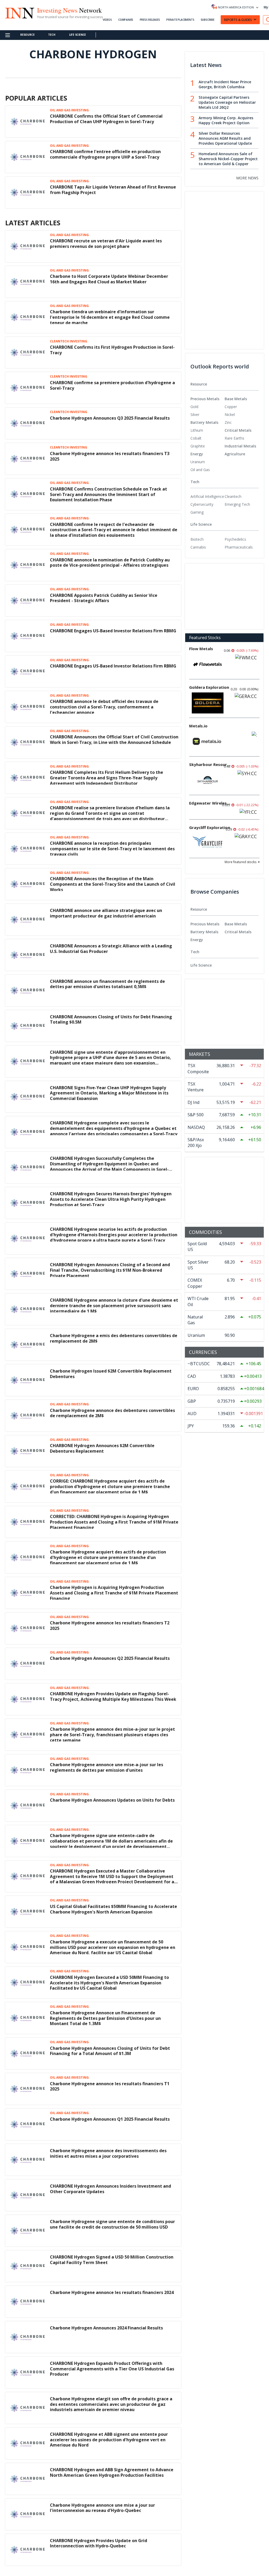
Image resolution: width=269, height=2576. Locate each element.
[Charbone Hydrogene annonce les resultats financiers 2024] (28, 2301)
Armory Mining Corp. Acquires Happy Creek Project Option (226, 120)
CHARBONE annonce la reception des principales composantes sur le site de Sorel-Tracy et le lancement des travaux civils (112, 849)
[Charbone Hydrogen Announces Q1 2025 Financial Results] (28, 2124)
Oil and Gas (200, 470)
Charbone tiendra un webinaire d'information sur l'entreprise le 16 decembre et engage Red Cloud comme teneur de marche (110, 317)
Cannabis (198, 547)
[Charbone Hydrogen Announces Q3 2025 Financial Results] (28, 423)
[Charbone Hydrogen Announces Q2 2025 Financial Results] (28, 1663)
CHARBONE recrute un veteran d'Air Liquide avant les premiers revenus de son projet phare (106, 244)
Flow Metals (201, 649)
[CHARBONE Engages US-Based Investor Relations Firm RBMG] (28, 635)
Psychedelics (235, 539)
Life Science (78, 35)
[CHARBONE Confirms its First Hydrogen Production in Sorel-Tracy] (28, 352)
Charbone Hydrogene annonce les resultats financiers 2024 (112, 2292)
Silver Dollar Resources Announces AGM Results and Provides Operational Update (225, 138)
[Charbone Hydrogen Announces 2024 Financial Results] (28, 2337)
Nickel (230, 414)
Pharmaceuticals (239, 547)
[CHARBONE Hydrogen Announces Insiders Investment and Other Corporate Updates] (28, 2195)
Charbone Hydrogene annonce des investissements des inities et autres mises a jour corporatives (108, 2153)
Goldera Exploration (209, 687)
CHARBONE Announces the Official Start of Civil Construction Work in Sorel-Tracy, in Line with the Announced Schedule (114, 740)
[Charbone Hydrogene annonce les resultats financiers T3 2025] (28, 458)
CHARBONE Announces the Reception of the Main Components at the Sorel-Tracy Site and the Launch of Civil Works (113, 884)
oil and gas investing (69, 110)
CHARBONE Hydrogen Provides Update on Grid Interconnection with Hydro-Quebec (99, 2543)
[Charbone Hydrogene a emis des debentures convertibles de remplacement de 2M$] (28, 1344)
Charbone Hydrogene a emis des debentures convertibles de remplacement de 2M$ (114, 1338)
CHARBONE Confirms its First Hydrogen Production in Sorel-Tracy (112, 350)
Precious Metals (205, 399)
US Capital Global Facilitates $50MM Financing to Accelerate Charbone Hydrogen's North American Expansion (113, 1909)
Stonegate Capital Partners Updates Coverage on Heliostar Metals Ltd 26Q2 (227, 102)
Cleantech (233, 496)
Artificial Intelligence (207, 496)
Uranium (198, 462)
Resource (27, 35)
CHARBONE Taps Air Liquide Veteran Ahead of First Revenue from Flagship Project (113, 190)
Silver (195, 414)
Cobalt (196, 438)
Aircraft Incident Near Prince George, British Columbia (225, 84)
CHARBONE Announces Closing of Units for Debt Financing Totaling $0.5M (111, 1020)
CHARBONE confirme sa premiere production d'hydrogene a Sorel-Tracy (112, 385)
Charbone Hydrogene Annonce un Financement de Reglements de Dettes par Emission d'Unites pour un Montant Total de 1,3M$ (105, 2018)
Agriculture (235, 454)
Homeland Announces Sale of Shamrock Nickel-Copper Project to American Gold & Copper (228, 159)
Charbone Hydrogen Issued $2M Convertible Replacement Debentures (111, 1374)
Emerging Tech (237, 504)
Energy (197, 454)
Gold (194, 407)
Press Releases (150, 20)
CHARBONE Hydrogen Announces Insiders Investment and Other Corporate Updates (110, 2189)
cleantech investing (69, 341)
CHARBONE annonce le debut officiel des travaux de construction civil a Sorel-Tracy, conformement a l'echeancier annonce (104, 707)
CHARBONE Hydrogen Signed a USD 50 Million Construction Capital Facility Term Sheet (112, 2260)
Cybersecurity (202, 504)
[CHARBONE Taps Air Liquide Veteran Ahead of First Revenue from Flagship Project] (28, 192)
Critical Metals (238, 430)
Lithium (197, 430)
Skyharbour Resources (210, 764)
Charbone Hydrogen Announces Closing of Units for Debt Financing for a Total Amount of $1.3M (110, 2051)
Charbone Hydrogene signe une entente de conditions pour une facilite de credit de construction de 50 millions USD (112, 2224)
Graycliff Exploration (210, 827)
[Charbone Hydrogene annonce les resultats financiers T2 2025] (28, 1628)
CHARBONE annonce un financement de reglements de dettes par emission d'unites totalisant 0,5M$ (107, 984)
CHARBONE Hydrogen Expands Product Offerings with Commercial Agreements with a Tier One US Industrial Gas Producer (112, 2369)
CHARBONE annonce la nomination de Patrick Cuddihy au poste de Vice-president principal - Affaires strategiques (110, 563)
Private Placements (180, 20)
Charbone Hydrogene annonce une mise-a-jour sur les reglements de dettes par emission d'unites (107, 1767)
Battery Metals (204, 422)
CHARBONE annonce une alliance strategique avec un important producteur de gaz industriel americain (106, 913)
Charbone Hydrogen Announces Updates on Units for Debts (112, 1800)
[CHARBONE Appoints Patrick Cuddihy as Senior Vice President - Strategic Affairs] (28, 600)
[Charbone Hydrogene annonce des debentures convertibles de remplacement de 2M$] (28, 1415)
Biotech (197, 539)
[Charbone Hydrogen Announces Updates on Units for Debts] (28, 1805)
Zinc (228, 422)
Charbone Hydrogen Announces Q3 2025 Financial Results (110, 418)
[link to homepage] (19, 12)
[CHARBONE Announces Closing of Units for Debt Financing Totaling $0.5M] (28, 1025)
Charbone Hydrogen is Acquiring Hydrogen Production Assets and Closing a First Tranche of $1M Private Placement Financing (114, 1593)
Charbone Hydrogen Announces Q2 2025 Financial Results (110, 1658)
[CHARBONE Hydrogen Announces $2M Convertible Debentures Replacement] (28, 1451)
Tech (52, 35)
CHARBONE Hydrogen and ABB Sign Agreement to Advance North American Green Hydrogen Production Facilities (112, 2472)
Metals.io (198, 726)
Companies (126, 20)
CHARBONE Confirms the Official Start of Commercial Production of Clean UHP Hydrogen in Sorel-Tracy (106, 119)
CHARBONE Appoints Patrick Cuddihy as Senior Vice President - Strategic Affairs (104, 598)
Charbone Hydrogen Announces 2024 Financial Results (106, 2328)
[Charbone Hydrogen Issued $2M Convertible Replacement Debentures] (28, 1380)
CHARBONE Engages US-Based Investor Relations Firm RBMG (113, 631)
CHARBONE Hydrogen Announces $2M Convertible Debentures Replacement (102, 1448)
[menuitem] (208, 407)
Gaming (197, 512)
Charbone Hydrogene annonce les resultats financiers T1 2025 (110, 2086)
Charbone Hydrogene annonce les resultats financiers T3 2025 (110, 456)
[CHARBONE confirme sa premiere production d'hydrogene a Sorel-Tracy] (28, 388)
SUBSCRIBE (208, 20)
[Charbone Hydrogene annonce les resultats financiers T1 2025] (28, 2088)
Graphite (198, 446)
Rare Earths (234, 438)
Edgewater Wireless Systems (210, 803)
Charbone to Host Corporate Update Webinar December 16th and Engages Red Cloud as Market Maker (109, 279)
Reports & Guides (238, 20)
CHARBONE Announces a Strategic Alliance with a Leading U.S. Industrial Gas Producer (111, 949)
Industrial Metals (240, 446)
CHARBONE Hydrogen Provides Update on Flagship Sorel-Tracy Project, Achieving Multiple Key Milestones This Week (113, 1696)
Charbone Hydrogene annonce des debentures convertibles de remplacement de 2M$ (112, 1413)
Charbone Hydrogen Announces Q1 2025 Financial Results (110, 2119)
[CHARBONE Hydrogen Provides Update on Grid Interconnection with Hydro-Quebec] (28, 2549)
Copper (231, 407)
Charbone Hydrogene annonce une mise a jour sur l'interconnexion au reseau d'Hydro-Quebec (102, 2508)
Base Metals (236, 399)
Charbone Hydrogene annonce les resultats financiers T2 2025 (110, 1626)
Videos (107, 20)
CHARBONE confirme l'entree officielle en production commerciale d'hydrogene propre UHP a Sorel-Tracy (105, 154)
